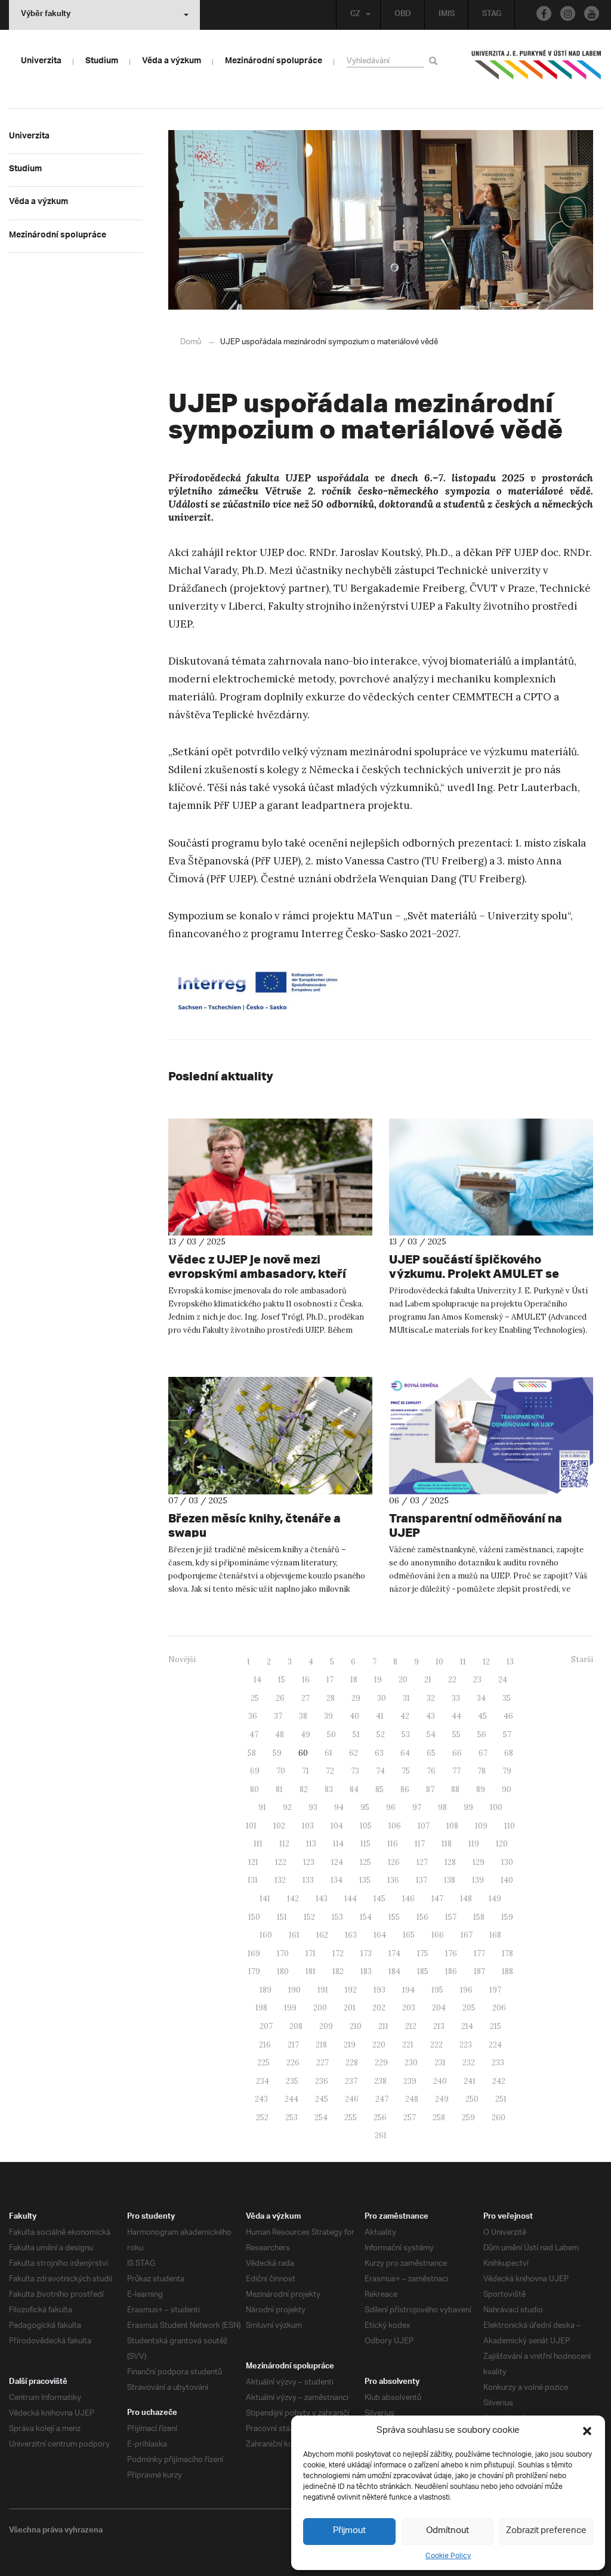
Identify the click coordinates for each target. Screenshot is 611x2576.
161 (294, 1935)
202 (379, 2008)
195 (437, 1990)
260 (499, 2118)
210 (356, 2026)
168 (495, 1935)
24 (503, 1680)
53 (406, 1735)
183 (366, 1971)
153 (337, 1917)
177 (479, 1953)
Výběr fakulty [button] (46, 15)
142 (293, 1899)
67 (483, 1753)
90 (507, 1789)
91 (262, 1807)
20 (403, 1680)
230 (411, 2063)
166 (438, 1935)
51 (356, 1735)
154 (366, 1917)
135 (365, 1880)
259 (468, 2118)
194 (408, 1990)
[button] (587, 2431)
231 (440, 2063)
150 (254, 1917)
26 (280, 1698)
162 (322, 1935)
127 (422, 1862)
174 (394, 1953)
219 (350, 2045)
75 (406, 1771)
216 (265, 2045)
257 (410, 2118)
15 (282, 1680)
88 (455, 1789)
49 (305, 1735)
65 (431, 1753)
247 (382, 2099)
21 (428, 1680)
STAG (492, 15)
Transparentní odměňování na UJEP (476, 1525)
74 (380, 1771)
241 (470, 2081)
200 (320, 2008)
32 (431, 1698)
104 (337, 1826)
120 (502, 1844)
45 (482, 1716)
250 (472, 2099)
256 (380, 2118)
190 (294, 1990)
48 (280, 1735)
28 (331, 1698)
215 (496, 2026)
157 (451, 1917)
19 (378, 1680)
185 (423, 1971)
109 (481, 1826)
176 (451, 1953)
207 (266, 2026)
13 (510, 1662)
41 (380, 1716)
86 (405, 1789)
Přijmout (349, 2531)
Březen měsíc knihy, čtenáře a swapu (254, 1525)
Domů (191, 342)
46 (508, 1716)
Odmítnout (448, 2531)
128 (450, 1862)
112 (284, 1844)
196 (466, 1990)
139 (478, 1880)
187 (479, 1971)
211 (383, 2026)
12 (486, 1662)
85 (379, 1789)
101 (251, 1826)
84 (354, 1789)
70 (281, 1771)
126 (394, 1862)
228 (352, 2063)
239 (410, 2081)
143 (322, 1899)
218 (321, 2045)
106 (395, 1826)
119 (474, 1844)
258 (439, 2118)
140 (507, 1880)
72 (330, 1771)
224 (495, 2045)
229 (381, 2063)
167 (467, 1935)
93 (313, 1807)
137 (422, 1880)
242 (499, 2081)
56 (482, 1735)
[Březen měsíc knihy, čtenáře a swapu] (270, 1436)
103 (308, 1826)
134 (337, 1880)
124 (337, 1862)
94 (339, 1807)
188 (507, 1971)
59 (277, 1753)
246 (352, 2099)
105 (366, 1826)
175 (423, 1953)
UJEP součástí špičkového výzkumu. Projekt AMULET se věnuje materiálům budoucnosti (481, 1273)
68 (509, 1753)
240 (440, 2081)
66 (457, 1753)
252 (262, 2118)
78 (482, 1771)
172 (338, 1953)
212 (411, 2026)
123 (309, 1862)
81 (279, 1789)
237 (351, 2081)
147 (437, 1899)
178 (507, 1953)
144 (351, 1899)
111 (258, 1844)
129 (479, 1862)
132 (280, 1880)
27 (305, 1698)
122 (281, 1862)
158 (479, 1917)
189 (266, 1990)
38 (303, 1716)
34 (481, 1698)
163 (351, 1935)
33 (456, 1698)
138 (450, 1880)
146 (408, 1899)
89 (481, 1789)
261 (381, 2135)
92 (287, 1807)
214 (467, 2026)
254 (321, 2118)
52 (381, 1735)
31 (406, 1698)
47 (254, 1735)
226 (293, 2063)
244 (291, 2099)
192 (351, 1990)
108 (452, 1826)
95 (365, 1807)
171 (311, 1953)
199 (290, 2008)
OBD (403, 15)
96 (391, 1807)
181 (311, 1971)
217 (293, 2045)
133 (308, 1880)
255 (351, 2118)
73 (355, 1771)
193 (379, 1990)
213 (439, 2026)
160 (266, 1935)
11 (463, 1662)
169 (254, 1953)
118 (447, 1844)
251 (501, 2099)
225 (263, 2063)
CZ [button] (355, 15)
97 (417, 1807)
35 (507, 1698)
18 (354, 1680)
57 (507, 1735)
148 (466, 1899)
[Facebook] (544, 13)
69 (255, 1771)
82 (304, 1789)
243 (261, 2099)
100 (496, 1807)
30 (382, 1698)
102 (279, 1826)
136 (393, 1880)
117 (420, 1844)
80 (254, 1789)
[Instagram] (568, 13)
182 (338, 1971)
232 (469, 2063)
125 (365, 1862)
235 (292, 2081)
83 (329, 1789)
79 (507, 1771)
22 (452, 1680)
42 (405, 1716)
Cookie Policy (448, 2556)
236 (322, 2081)
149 (495, 1899)
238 (380, 2081)
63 (379, 1753)
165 (409, 1935)
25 (255, 1698)
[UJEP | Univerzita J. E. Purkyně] (536, 70)
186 (451, 1971)
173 (366, 1953)
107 (424, 1826)
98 (442, 1807)
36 (253, 1716)
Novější (182, 1659)
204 (439, 2008)
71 (305, 1771)
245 (322, 2099)
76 (431, 1771)
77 (456, 1771)
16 (306, 1680)
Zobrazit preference (546, 2531)
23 (477, 1680)
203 (409, 2008)
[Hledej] (435, 61)
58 (252, 1753)
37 (278, 1716)
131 (253, 1880)
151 (282, 1917)
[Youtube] (592, 13)
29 (356, 1698)
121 (253, 1862)
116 (393, 1844)
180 (283, 1971)
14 (257, 1680)
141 (265, 1899)
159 (507, 1917)
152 (309, 1917)
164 (380, 1935)
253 (291, 2118)
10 (439, 1662)
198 (261, 2008)
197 (495, 1990)
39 (328, 1716)
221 (408, 2045)
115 (365, 1844)
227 (323, 2063)
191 (323, 1990)
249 (442, 2099)
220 (379, 2045)
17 (330, 1680)
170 (283, 1953)
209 (326, 2026)
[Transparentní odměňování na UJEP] (491, 1436)
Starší (582, 1659)
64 (405, 1753)
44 (456, 1716)
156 (422, 1917)
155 (394, 1917)
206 (499, 2008)
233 (498, 2063)
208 (296, 2026)
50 (331, 1735)
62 (354, 1753)
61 (328, 1753)
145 (379, 1899)
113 (311, 1844)
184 (394, 1971)
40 (354, 1716)
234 (263, 2081)
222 (436, 2045)
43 (431, 1716)
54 (431, 1735)
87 (430, 1789)
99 (468, 1807)
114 (338, 1844)
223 (466, 2045)
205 (469, 2008)
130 (507, 1862)
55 (456, 1735)
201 (350, 2008)
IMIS (447, 15)
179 (254, 1971)
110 (510, 1826)
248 (412, 2099)
